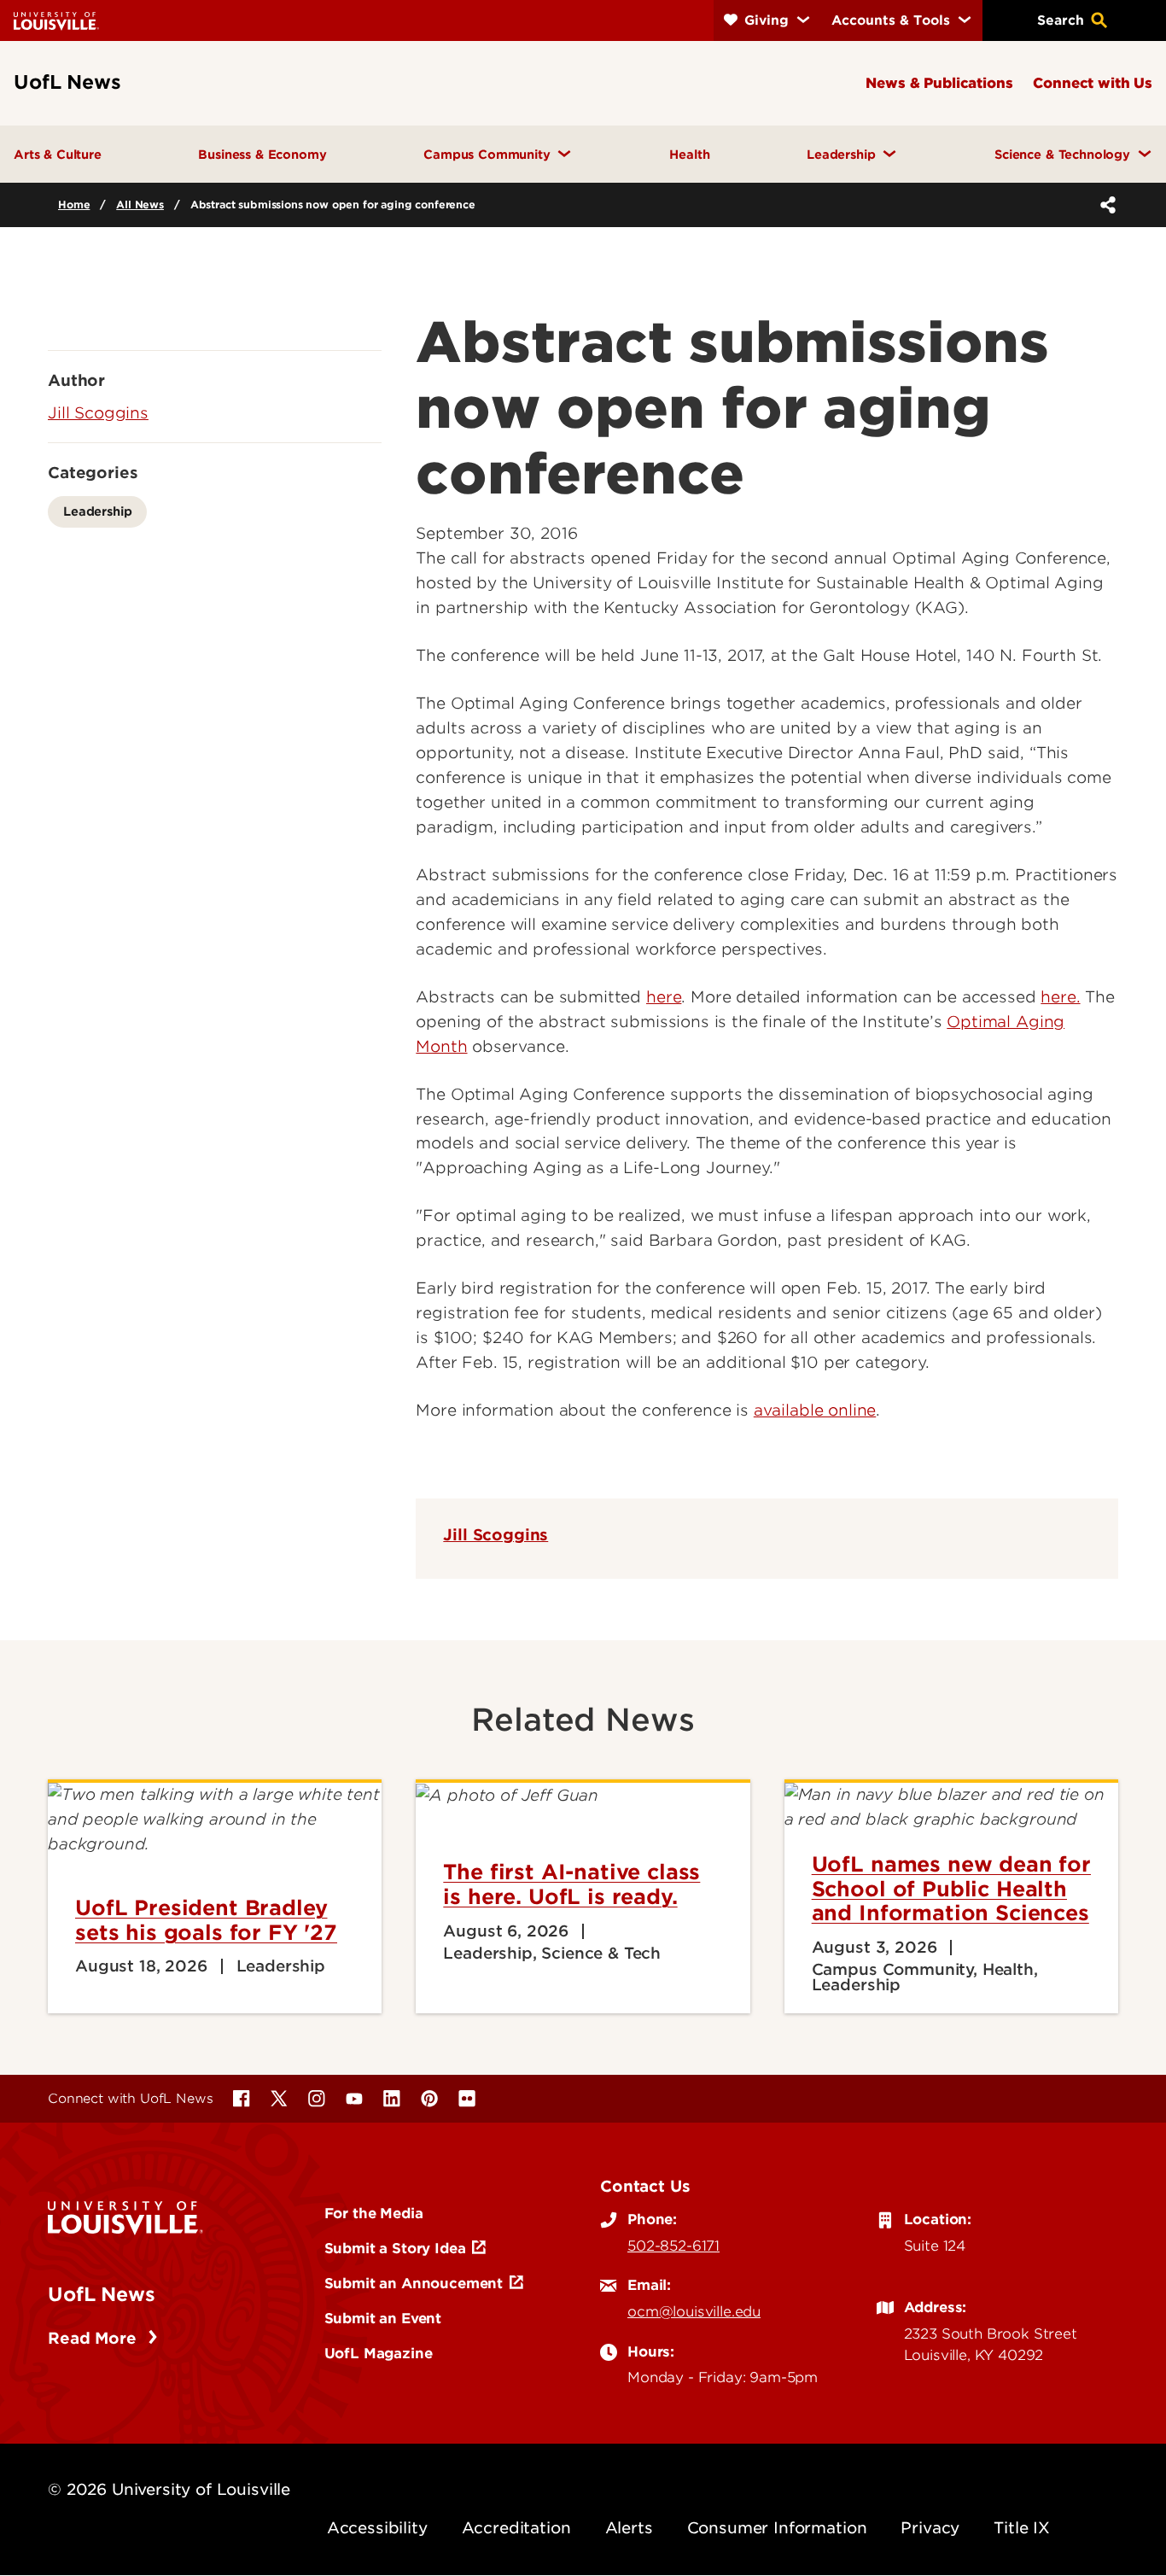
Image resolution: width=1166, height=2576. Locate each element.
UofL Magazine (379, 2353)
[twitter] (279, 2099)
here (664, 997)
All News (140, 204)
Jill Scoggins (496, 1535)
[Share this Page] (1105, 205)
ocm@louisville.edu (694, 2311)
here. (1060, 997)
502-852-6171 (673, 2246)
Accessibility (377, 2528)
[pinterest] (429, 2099)
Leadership (97, 511)
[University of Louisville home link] (56, 20)
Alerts (629, 2528)
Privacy (930, 2528)
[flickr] (467, 2099)
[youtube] (354, 2099)
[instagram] (317, 2099)
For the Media (374, 2213)
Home (74, 204)
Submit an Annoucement (414, 2283)
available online (815, 1410)
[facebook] (242, 2099)
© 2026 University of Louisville (169, 2489)
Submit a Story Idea (395, 2248)
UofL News (102, 2294)
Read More (94, 2338)
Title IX (1022, 2528)
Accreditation (516, 2528)
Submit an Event (383, 2318)
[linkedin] (392, 2099)
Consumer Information (777, 2528)
